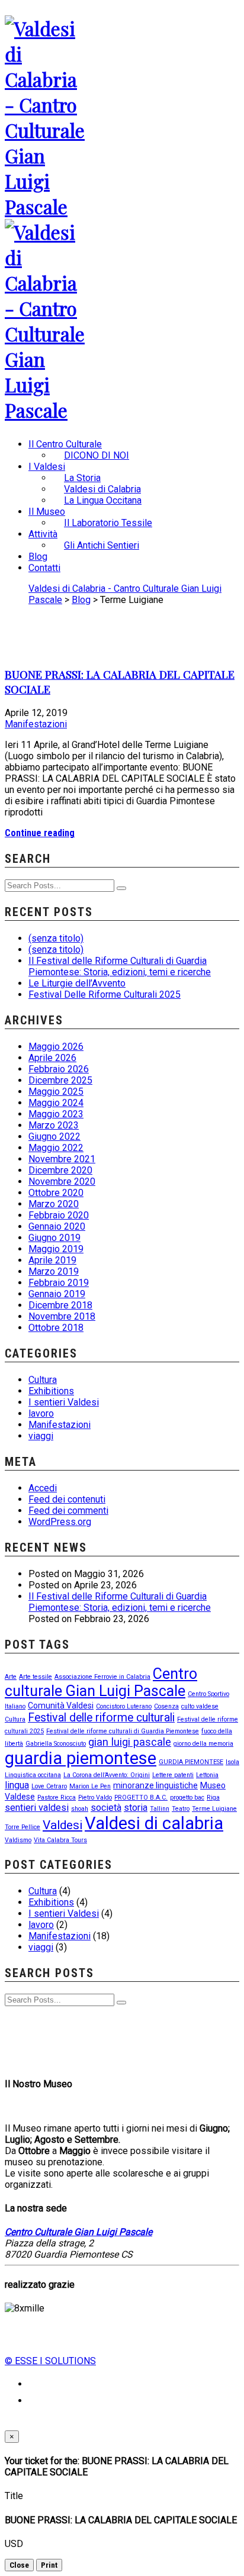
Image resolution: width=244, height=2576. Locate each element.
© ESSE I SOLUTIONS (50, 2361)
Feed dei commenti (68, 1511)
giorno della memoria (203, 1744)
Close (19, 2565)
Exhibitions (51, 1391)
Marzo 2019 (54, 1271)
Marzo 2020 (54, 1204)
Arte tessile (36, 1677)
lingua (17, 1785)
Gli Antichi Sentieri (102, 545)
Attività (43, 534)
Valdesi (62, 1825)
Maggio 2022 (56, 1148)
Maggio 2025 (56, 1092)
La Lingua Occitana (103, 500)
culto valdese (200, 1706)
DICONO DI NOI (97, 455)
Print (49, 2565)
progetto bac (187, 1798)
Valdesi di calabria (154, 1823)
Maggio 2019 (56, 1249)
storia (136, 1808)
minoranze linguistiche (155, 1785)
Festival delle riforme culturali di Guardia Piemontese (123, 1731)
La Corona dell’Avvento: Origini (107, 1775)
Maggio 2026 (56, 1047)
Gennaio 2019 (57, 1294)
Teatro (181, 1809)
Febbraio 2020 (59, 1215)
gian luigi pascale (130, 1742)
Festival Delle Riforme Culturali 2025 (105, 994)
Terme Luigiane (214, 1809)
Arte (11, 1677)
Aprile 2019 (52, 1260)
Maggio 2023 (56, 1114)
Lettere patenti (173, 1775)
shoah (80, 1809)
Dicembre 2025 (60, 1080)
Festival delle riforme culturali (101, 1718)
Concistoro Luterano (124, 1706)
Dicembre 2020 (60, 1170)
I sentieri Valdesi (64, 1402)
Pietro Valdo (95, 1798)
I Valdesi (47, 467)
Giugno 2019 (54, 1238)
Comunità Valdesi (61, 1705)
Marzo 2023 (54, 1125)
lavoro (41, 1413)
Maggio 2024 (56, 1103)
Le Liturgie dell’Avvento (77, 983)
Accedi (43, 1488)
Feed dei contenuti (67, 1499)
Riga (213, 1798)
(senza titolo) (56, 938)
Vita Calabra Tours (60, 1840)
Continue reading (40, 833)
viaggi (41, 1436)
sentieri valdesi (37, 1808)
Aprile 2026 (52, 1058)
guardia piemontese (81, 1758)
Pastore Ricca (57, 1798)
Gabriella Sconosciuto (56, 1744)
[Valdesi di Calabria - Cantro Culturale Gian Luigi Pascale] (46, 206)
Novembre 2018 (62, 1316)
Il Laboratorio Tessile (108, 523)
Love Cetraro (49, 1786)
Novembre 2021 (62, 1159)
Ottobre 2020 (56, 1193)
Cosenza (166, 1706)
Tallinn (160, 1809)
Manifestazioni (36, 724)
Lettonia (207, 1775)
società (106, 1808)
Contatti (44, 568)
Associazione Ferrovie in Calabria (102, 1677)
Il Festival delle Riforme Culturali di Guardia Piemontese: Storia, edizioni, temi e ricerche (120, 966)
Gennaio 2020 (57, 1226)
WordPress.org (60, 1522)
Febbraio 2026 (59, 1069)
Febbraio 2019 (59, 1283)
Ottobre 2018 (56, 1328)
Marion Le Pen (90, 1786)
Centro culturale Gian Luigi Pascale (101, 1682)
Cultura (43, 1380)
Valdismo (18, 1840)
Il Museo (47, 512)
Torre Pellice (23, 1827)
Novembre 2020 (62, 1181)
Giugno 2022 (54, 1137)
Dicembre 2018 (60, 1305)
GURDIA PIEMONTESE (191, 1762)
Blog (38, 557)
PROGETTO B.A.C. (141, 1798)
